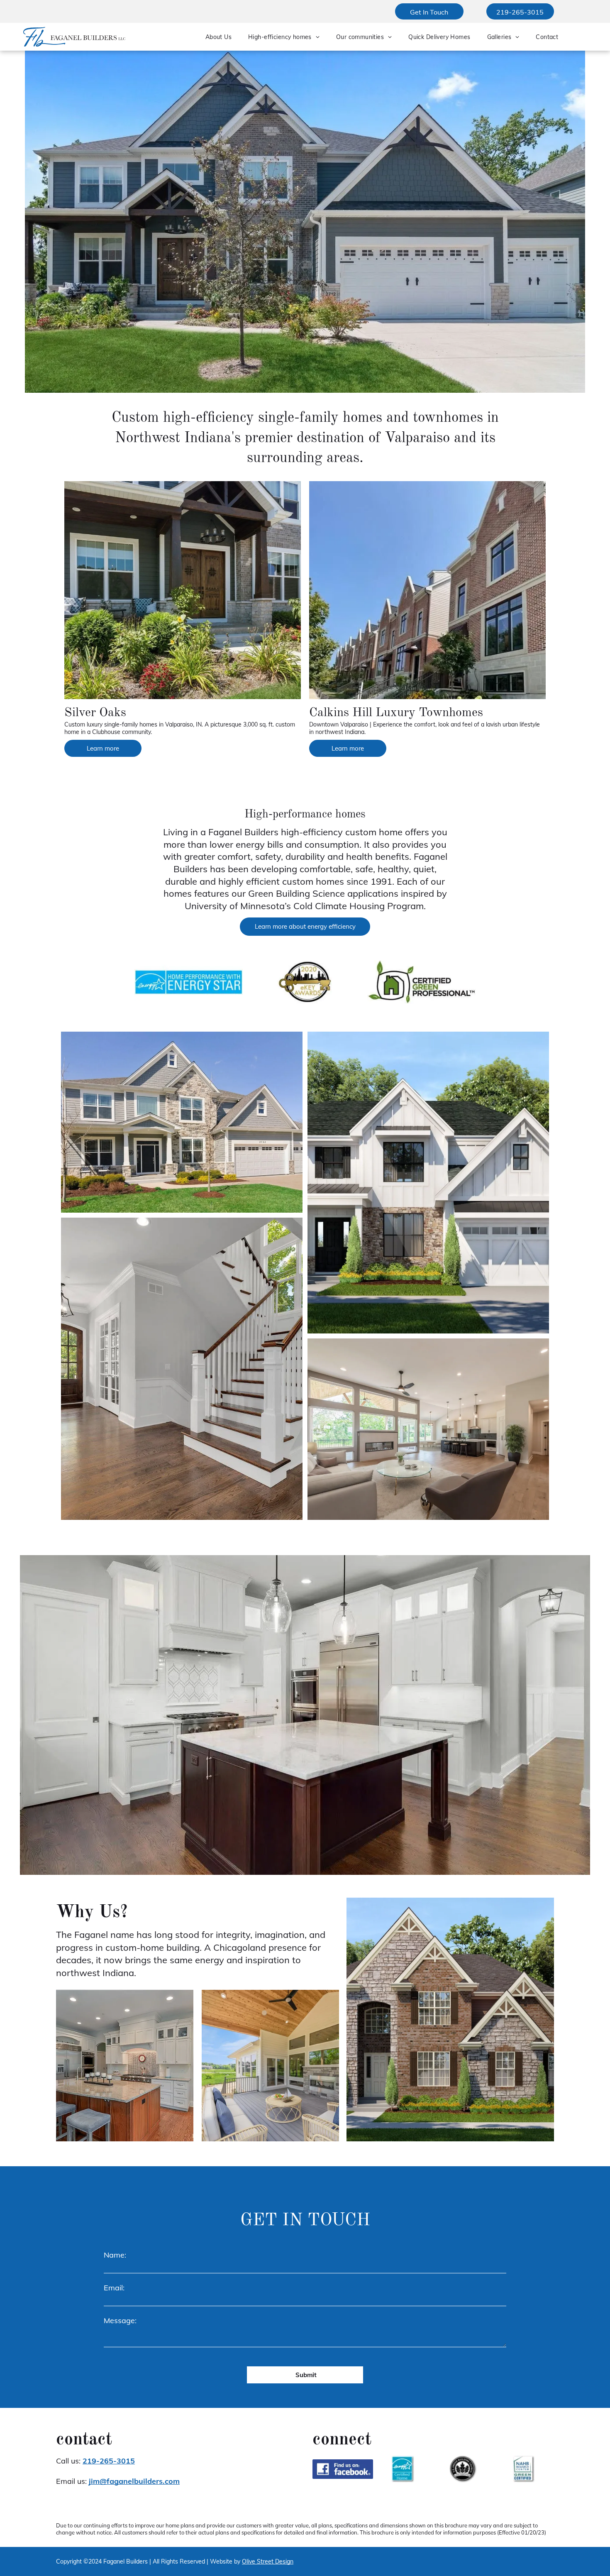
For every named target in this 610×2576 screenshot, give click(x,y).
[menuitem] (218, 37)
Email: (114, 2288)
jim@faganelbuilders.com (134, 2481)
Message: (120, 2320)
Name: (115, 2255)
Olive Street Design (268, 2561)
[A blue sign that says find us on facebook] (343, 2469)
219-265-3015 (109, 2461)
